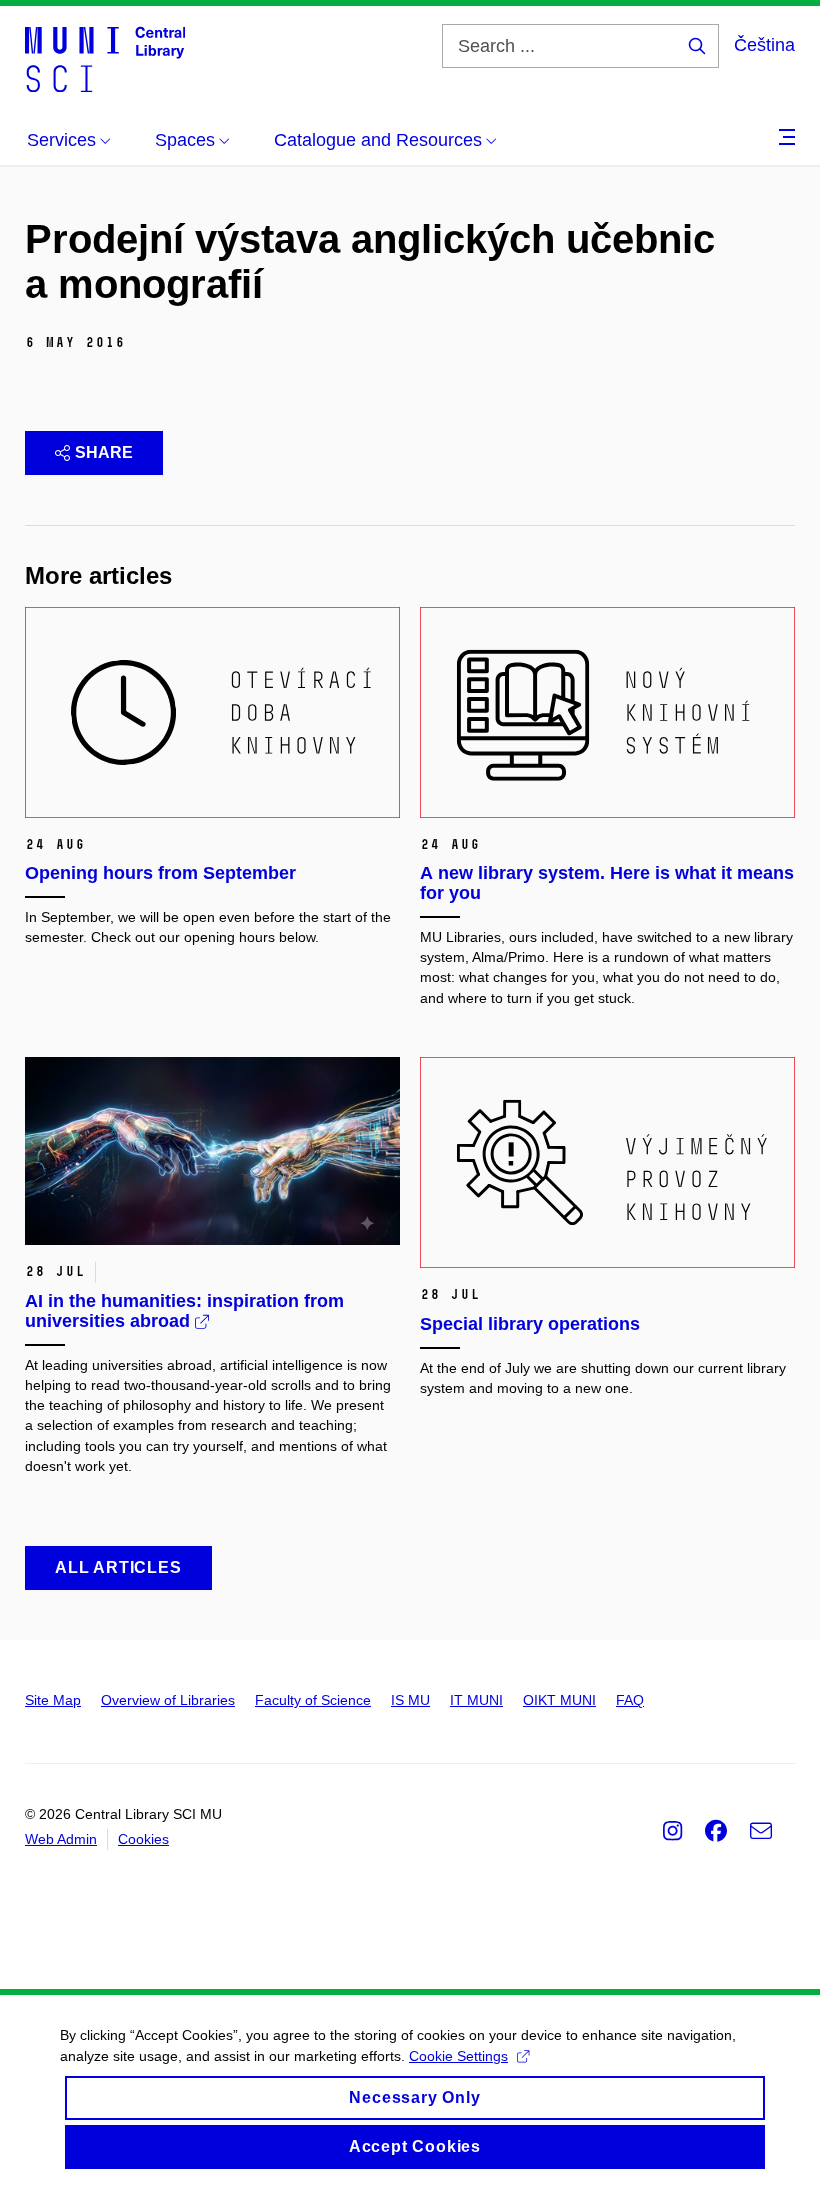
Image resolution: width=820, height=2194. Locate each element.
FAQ (630, 1700)
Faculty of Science (313, 1700)
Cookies (143, 1839)
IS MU (410, 1700)
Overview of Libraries (168, 1700)
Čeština (764, 45)
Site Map (53, 1700)
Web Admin (61, 1839)
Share (104, 452)
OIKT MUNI (559, 1700)
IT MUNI (476, 1700)
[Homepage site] (105, 58)
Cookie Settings (458, 2056)
